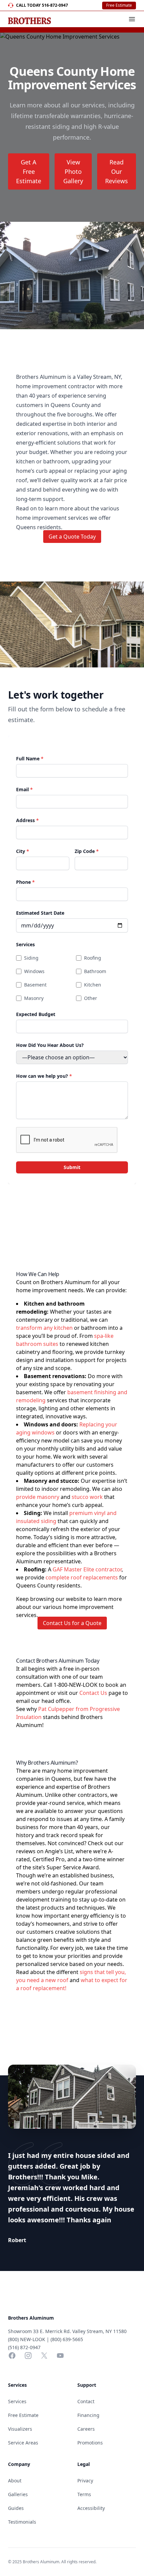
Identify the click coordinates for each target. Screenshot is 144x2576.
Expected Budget (36, 1014)
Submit (72, 1167)
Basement (35, 985)
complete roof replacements (82, 1577)
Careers (86, 2429)
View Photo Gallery (73, 171)
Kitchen (93, 985)
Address (27, 820)
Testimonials (22, 2522)
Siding (31, 958)
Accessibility (91, 2508)
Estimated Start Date (40, 913)
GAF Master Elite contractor (87, 1569)
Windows (34, 971)
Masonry (34, 998)
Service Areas (23, 2443)
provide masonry (38, 1497)
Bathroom (95, 971)
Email (24, 789)
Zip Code (87, 851)
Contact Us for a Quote (72, 1623)
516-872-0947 (55, 5)
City (23, 851)
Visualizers (20, 2429)
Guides (16, 2508)
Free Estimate (119, 5)
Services (25, 944)
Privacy (85, 2481)
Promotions (90, 2443)
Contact (86, 2401)
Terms (84, 2494)
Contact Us (93, 1693)
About (15, 2481)
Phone (25, 882)
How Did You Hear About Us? (50, 1045)
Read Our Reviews (117, 171)
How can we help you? (44, 1076)
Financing (88, 2415)
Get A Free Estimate (29, 171)
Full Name (30, 759)
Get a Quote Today (72, 537)
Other (91, 998)
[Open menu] (132, 19)
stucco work (87, 1497)
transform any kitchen (44, 1328)
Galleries (18, 2494)
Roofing (93, 958)
